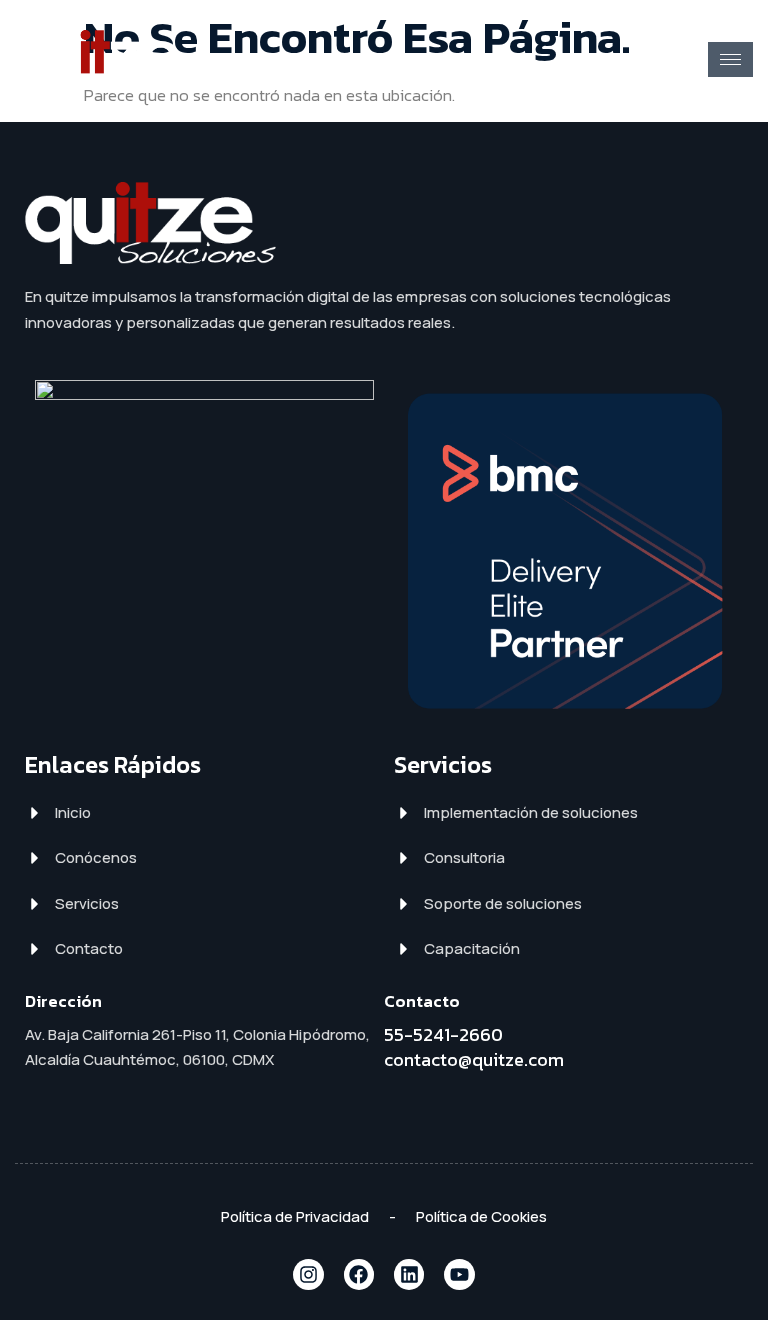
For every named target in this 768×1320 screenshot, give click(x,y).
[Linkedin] (409, 1274)
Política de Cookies (481, 1216)
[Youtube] (459, 1274)
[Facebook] (359, 1274)
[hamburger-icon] (730, 59)
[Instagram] (308, 1274)
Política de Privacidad (295, 1216)
